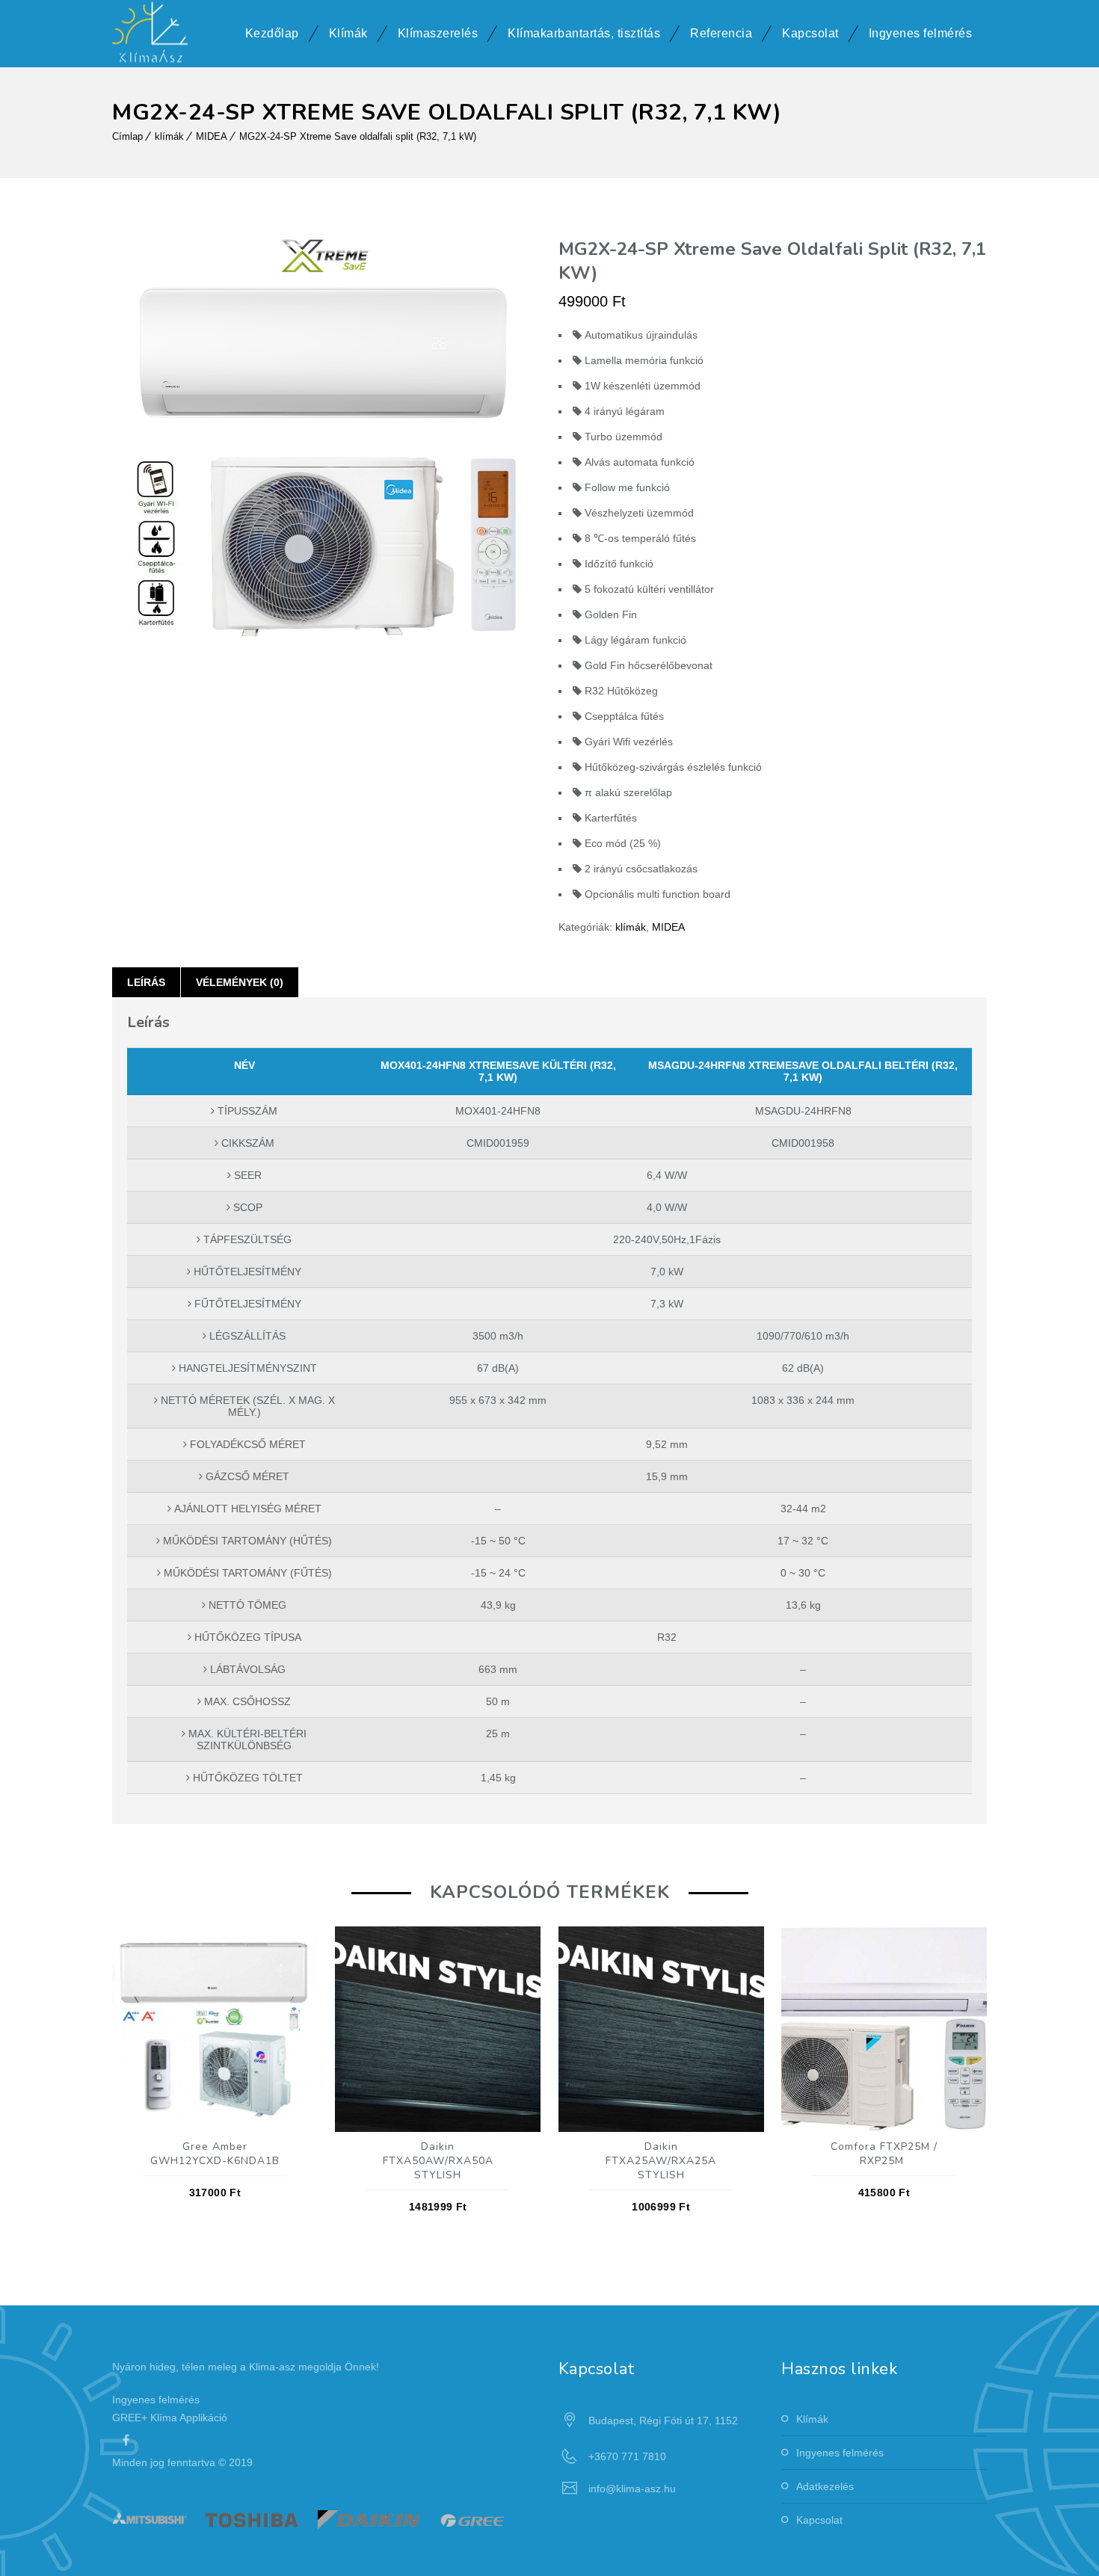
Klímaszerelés (438, 33)
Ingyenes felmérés (921, 33)
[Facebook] (126, 2440)
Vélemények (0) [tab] (240, 982)
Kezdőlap (272, 33)
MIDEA (212, 136)
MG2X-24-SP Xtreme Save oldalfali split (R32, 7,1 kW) (358, 136)
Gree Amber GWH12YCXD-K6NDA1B (215, 2154)
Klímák (348, 33)
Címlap (127, 136)
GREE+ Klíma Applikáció (170, 2418)
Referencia (721, 33)
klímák (169, 136)
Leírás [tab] (146, 982)
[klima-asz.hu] (150, 34)
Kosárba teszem (215, 2025)
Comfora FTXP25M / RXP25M (884, 2154)
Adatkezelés (825, 2486)
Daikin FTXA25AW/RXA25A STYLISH (661, 2161)
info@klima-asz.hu (632, 2489)
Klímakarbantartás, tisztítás (584, 33)
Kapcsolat (810, 33)
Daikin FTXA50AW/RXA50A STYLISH (438, 2161)
